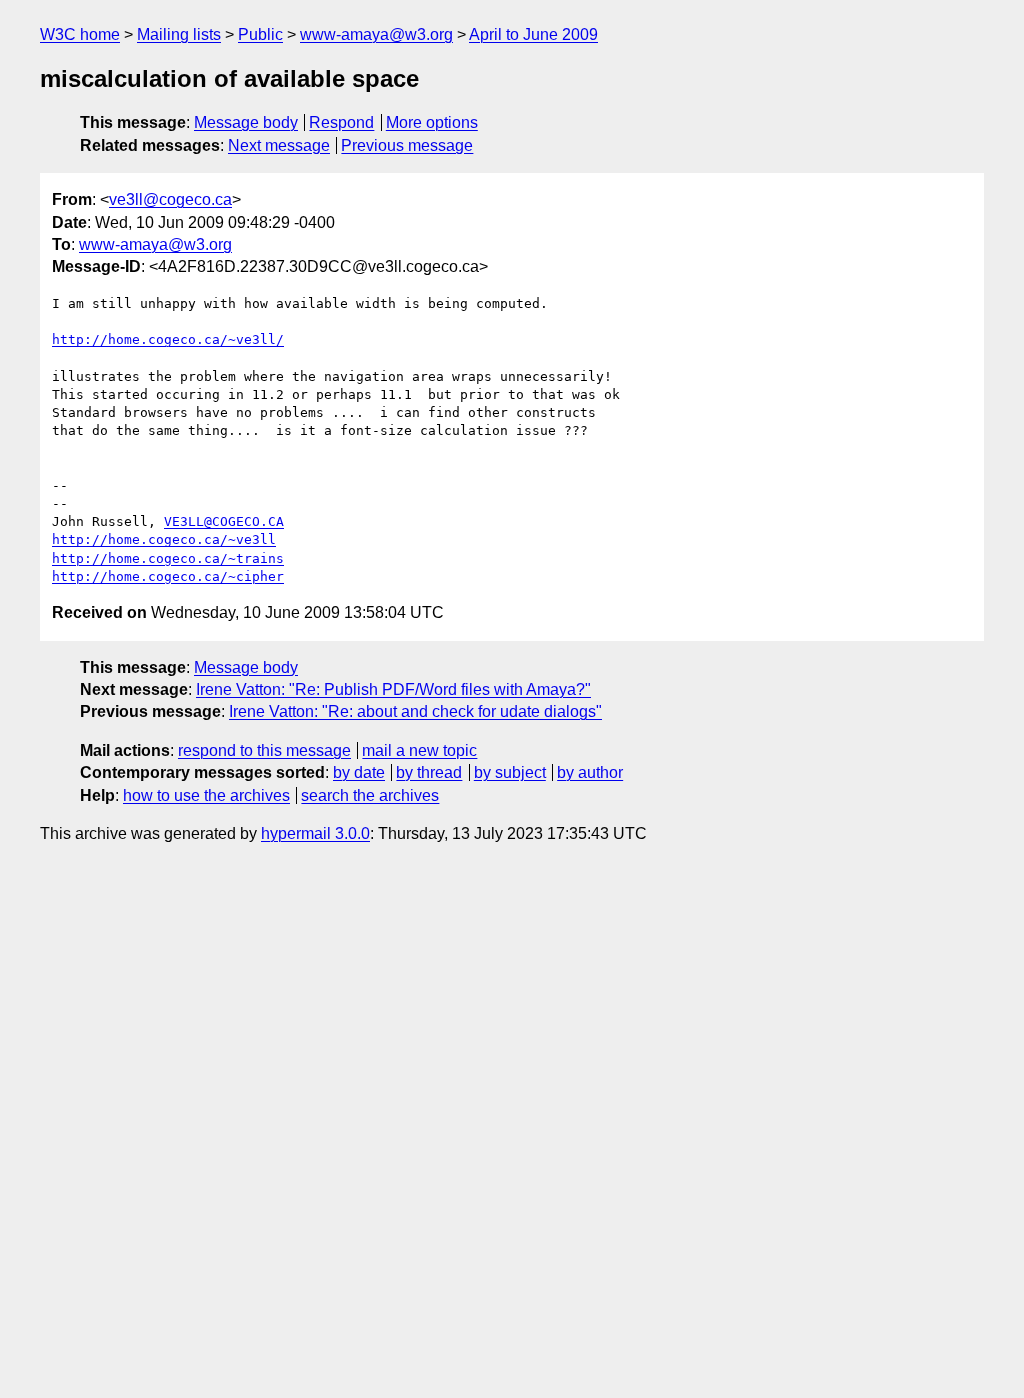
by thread (429, 772)
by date (359, 772)
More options (432, 122)
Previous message (407, 145)
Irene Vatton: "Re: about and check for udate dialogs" (415, 711)
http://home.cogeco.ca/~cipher (168, 576)
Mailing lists (179, 34)
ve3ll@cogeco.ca (170, 199)
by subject (510, 772)
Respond (341, 122)
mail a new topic (419, 750)
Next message (279, 145)
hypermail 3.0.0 (315, 833)
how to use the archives (206, 795)
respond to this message (264, 750)
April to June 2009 (533, 34)
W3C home (80, 34)
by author (590, 772)
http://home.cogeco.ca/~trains (168, 558)
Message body (246, 122)
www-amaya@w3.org (376, 34)
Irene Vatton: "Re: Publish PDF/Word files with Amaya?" (393, 689)
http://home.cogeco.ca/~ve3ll (164, 539)
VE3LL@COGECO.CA (224, 521)
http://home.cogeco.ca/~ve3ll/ (168, 339)
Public (260, 34)
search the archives (370, 795)
